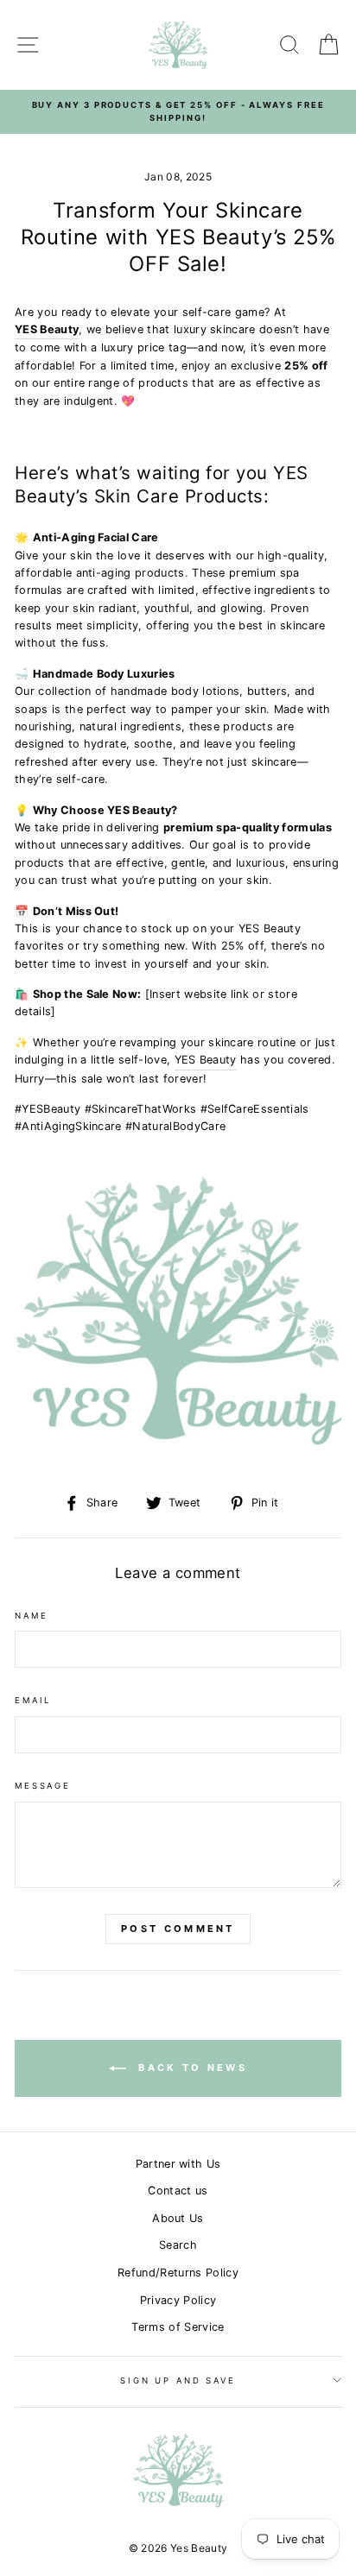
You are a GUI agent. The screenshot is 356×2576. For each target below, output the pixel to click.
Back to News (190, 2068)
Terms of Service (178, 2327)
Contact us (178, 2191)
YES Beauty (47, 329)
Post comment (178, 1929)
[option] (178, 112)
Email (33, 1700)
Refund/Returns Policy (178, 2273)
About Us (178, 2218)
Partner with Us (178, 2164)
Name (31, 1616)
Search (178, 2245)
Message (43, 1786)
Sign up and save (178, 2380)
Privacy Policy (178, 2300)
